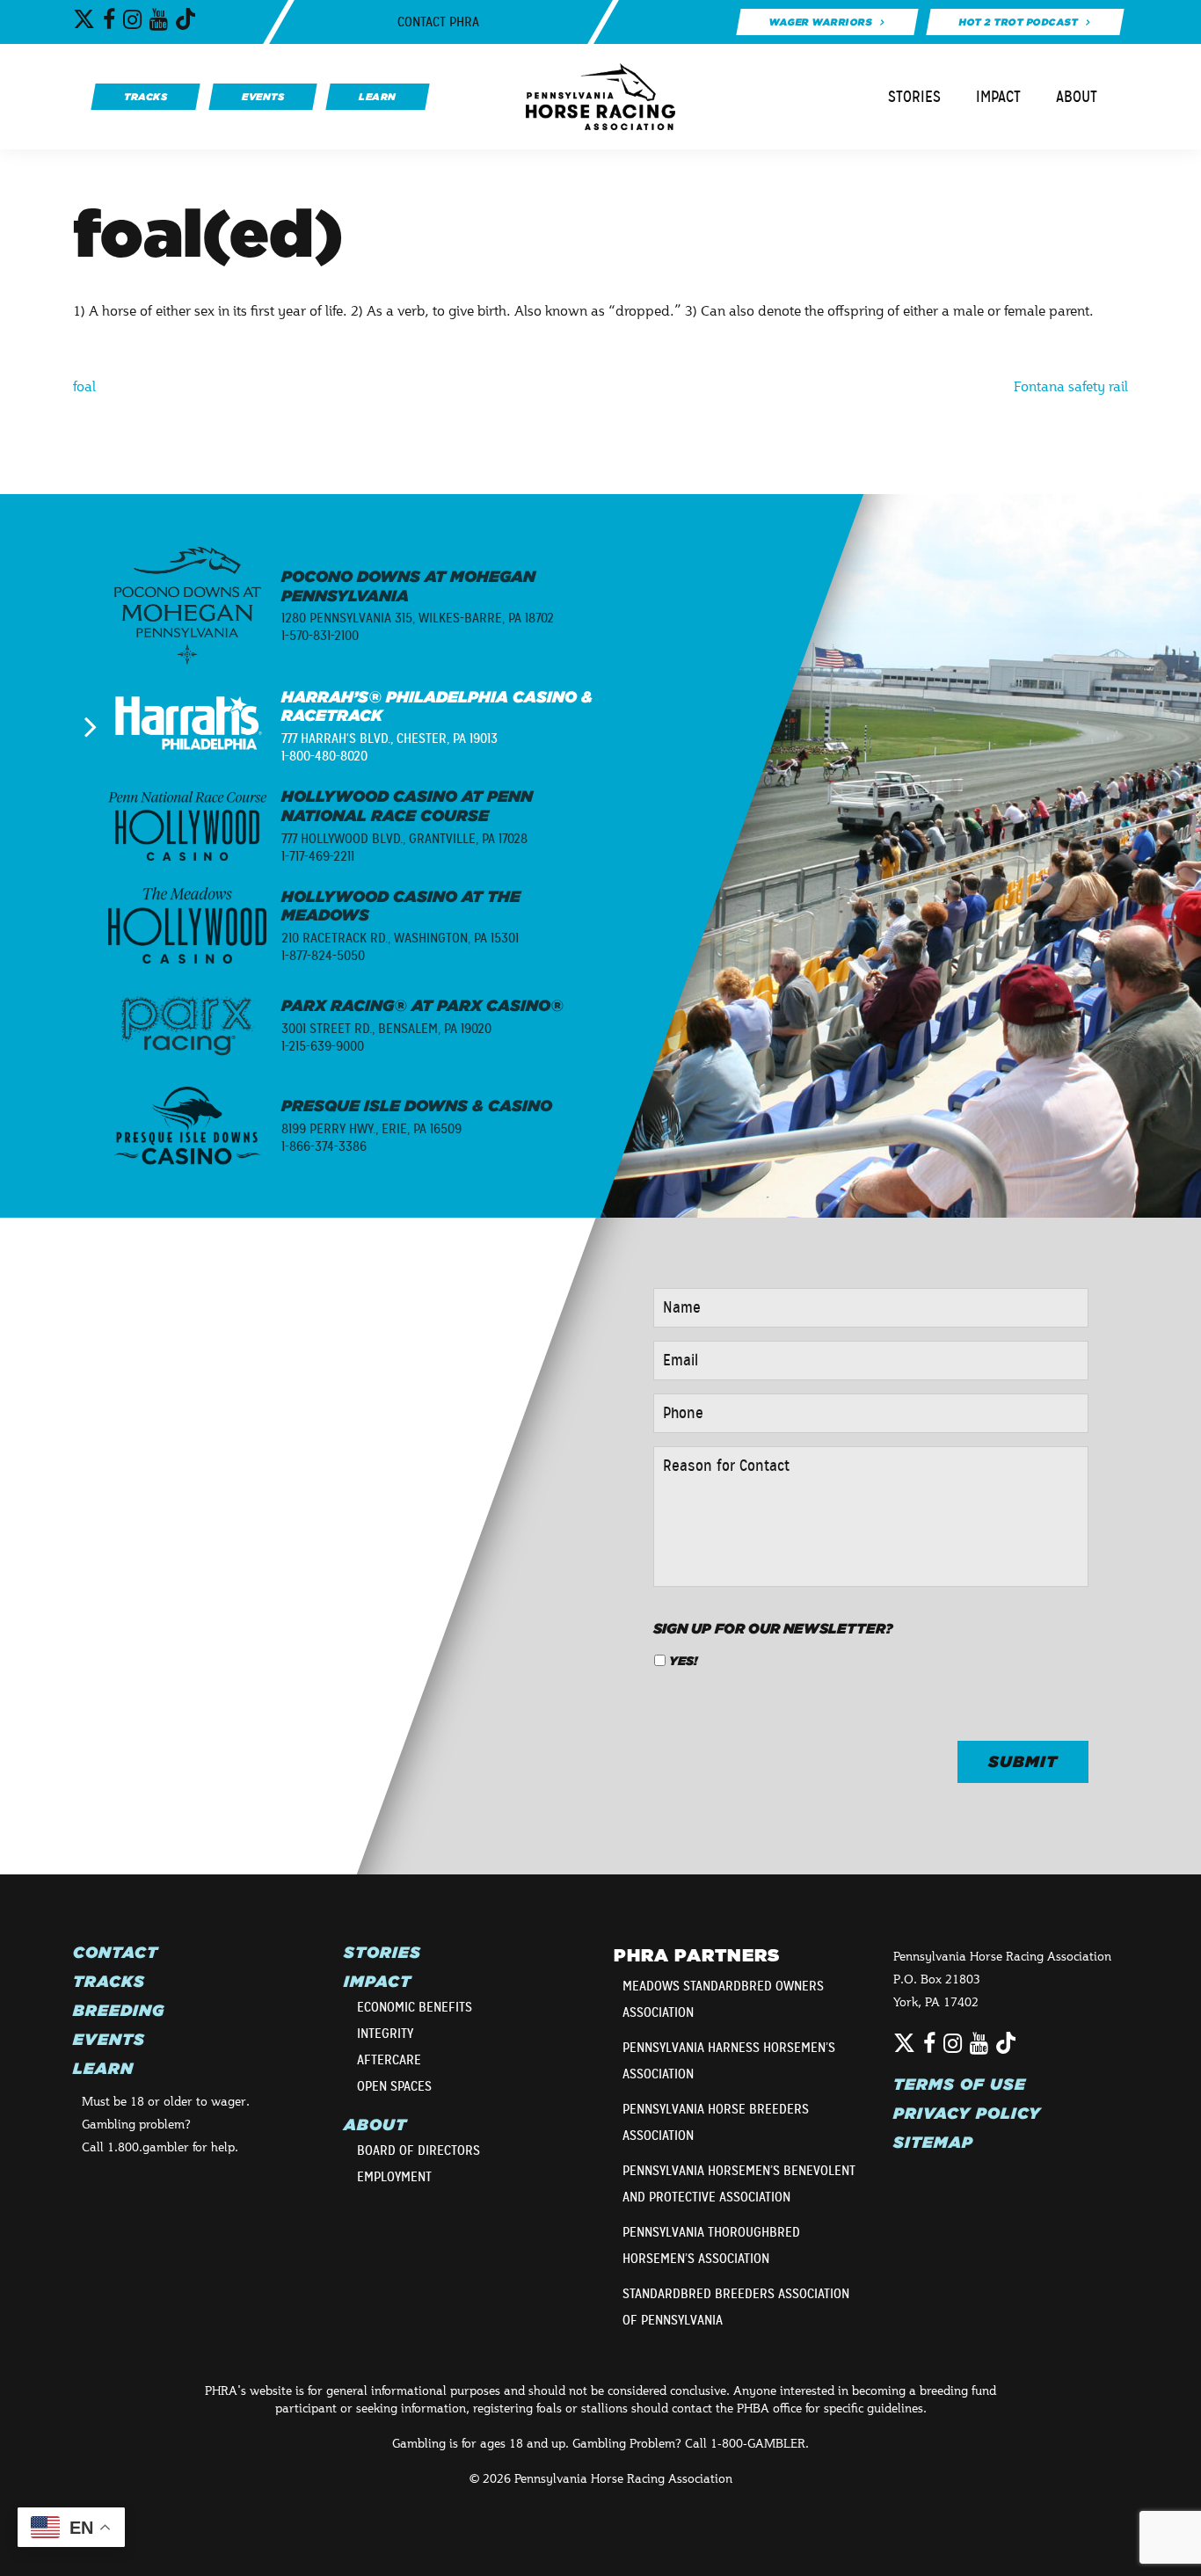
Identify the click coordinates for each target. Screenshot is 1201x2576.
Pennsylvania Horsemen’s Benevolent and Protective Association (739, 2184)
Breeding (119, 2011)
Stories (914, 97)
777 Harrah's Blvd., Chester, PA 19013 (389, 739)
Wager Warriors (820, 22)
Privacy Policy (967, 2114)
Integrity (385, 2034)
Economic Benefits (415, 2007)
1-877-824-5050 (323, 956)
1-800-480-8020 (324, 756)
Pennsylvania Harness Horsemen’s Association (729, 2061)
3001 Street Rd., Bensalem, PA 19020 (386, 1029)
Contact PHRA (438, 22)
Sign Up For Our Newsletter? (773, 1628)
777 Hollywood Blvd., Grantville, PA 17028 (404, 839)
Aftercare (389, 2060)
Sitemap (933, 2143)
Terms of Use (960, 2085)
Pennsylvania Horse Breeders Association (716, 2122)
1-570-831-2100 (320, 636)
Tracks (109, 1982)
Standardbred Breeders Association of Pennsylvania (736, 2307)
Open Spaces (394, 2086)
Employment (394, 2177)
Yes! (683, 1661)
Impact (998, 97)
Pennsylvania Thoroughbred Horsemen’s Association (711, 2245)
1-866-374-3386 (324, 1146)
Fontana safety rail (1071, 386)
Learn (103, 2069)
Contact (116, 1953)
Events (109, 2040)
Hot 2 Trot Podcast (1019, 22)
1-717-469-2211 (318, 856)
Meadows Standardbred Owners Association (723, 1999)
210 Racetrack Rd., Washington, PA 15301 (400, 938)
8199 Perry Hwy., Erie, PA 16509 (371, 1129)
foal (84, 386)
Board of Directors (419, 2150)
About (1077, 97)
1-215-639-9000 (323, 1046)
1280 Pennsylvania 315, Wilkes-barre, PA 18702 (418, 618)
